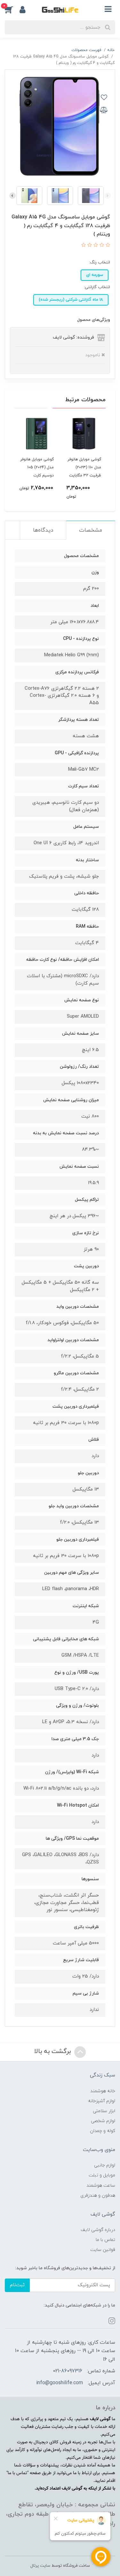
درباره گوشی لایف (98, 2230)
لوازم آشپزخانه (102, 2101)
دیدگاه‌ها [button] (43, 530)
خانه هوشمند (103, 2091)
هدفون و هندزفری (98, 2195)
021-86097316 (68, 2371)
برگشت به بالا (53, 2051)
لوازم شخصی (103, 2121)
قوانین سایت (103, 2250)
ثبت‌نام (17, 2285)
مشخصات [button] (91, 530)
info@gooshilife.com (60, 2383)
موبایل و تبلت (102, 2175)
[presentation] (108, 196)
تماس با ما (105, 2240)
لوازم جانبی (105, 2165)
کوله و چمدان (103, 2131)
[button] (12, 9)
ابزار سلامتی (104, 2111)
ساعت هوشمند (101, 2186)
